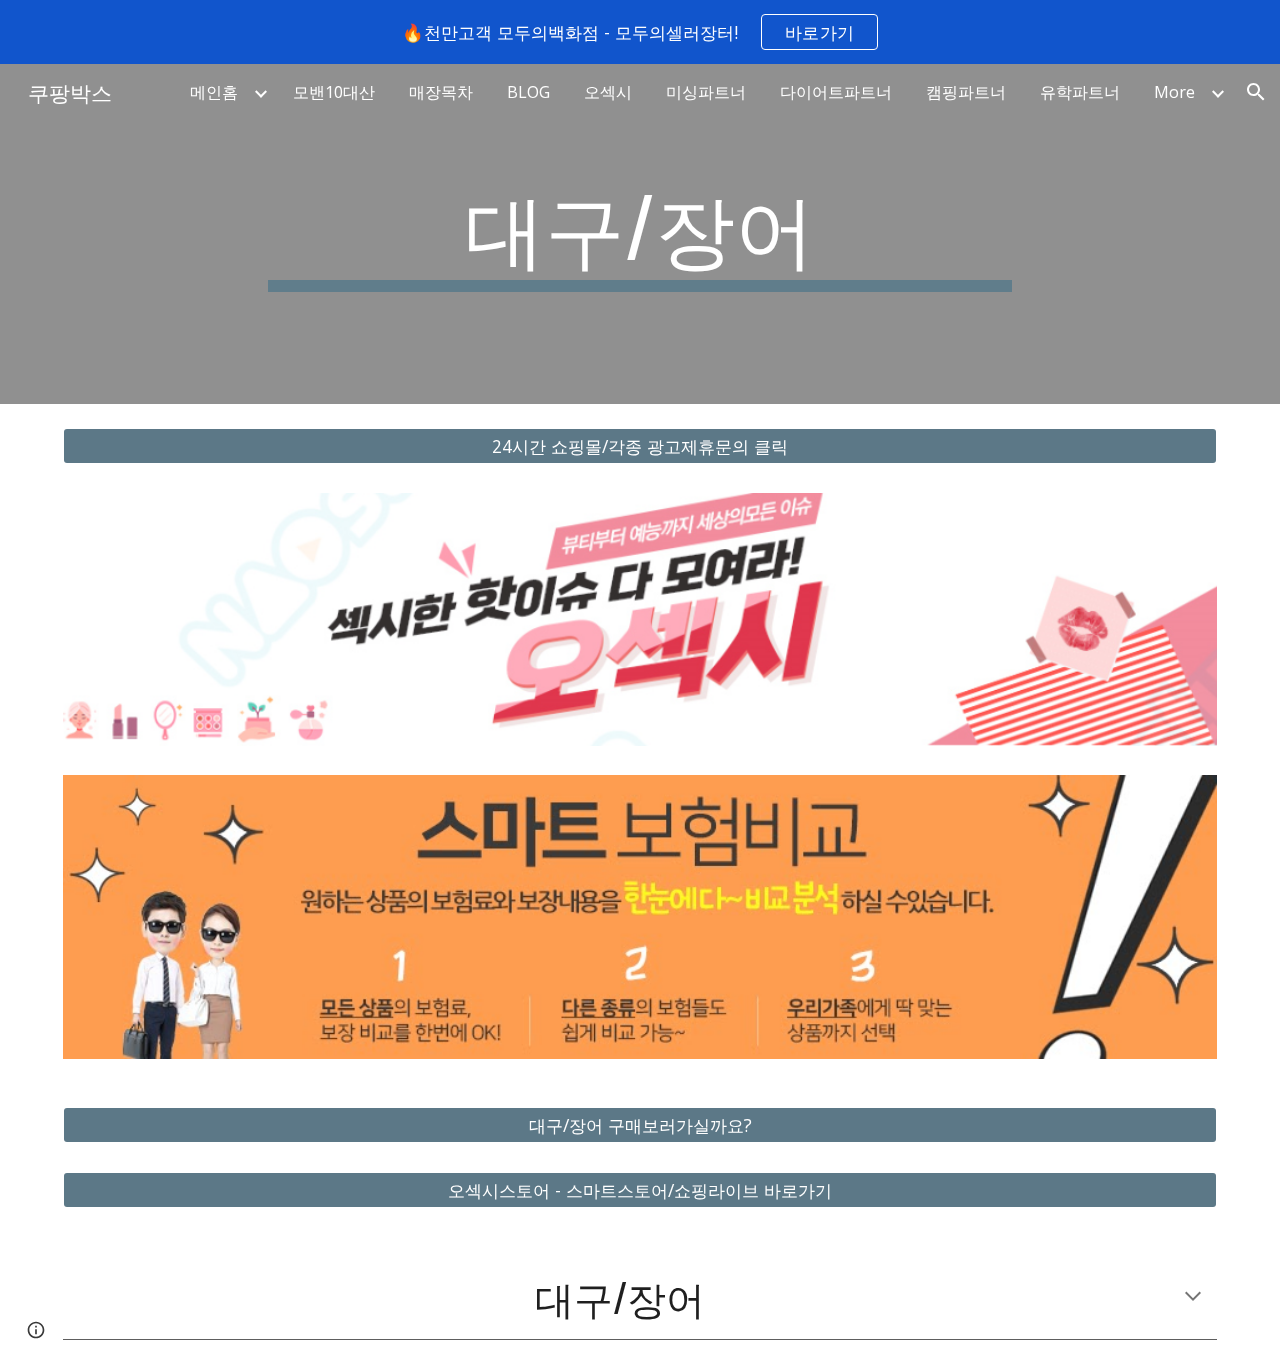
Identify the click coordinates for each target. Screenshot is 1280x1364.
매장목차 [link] (441, 92)
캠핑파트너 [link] (966, 92)
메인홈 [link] (214, 92)
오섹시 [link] (608, 92)
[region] (640, 32)
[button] (1256, 92)
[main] (640, 234)
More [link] (1174, 92)
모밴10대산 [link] (334, 92)
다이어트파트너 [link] (836, 92)
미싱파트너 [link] (706, 92)
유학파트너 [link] (1080, 92)
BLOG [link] (528, 92)
